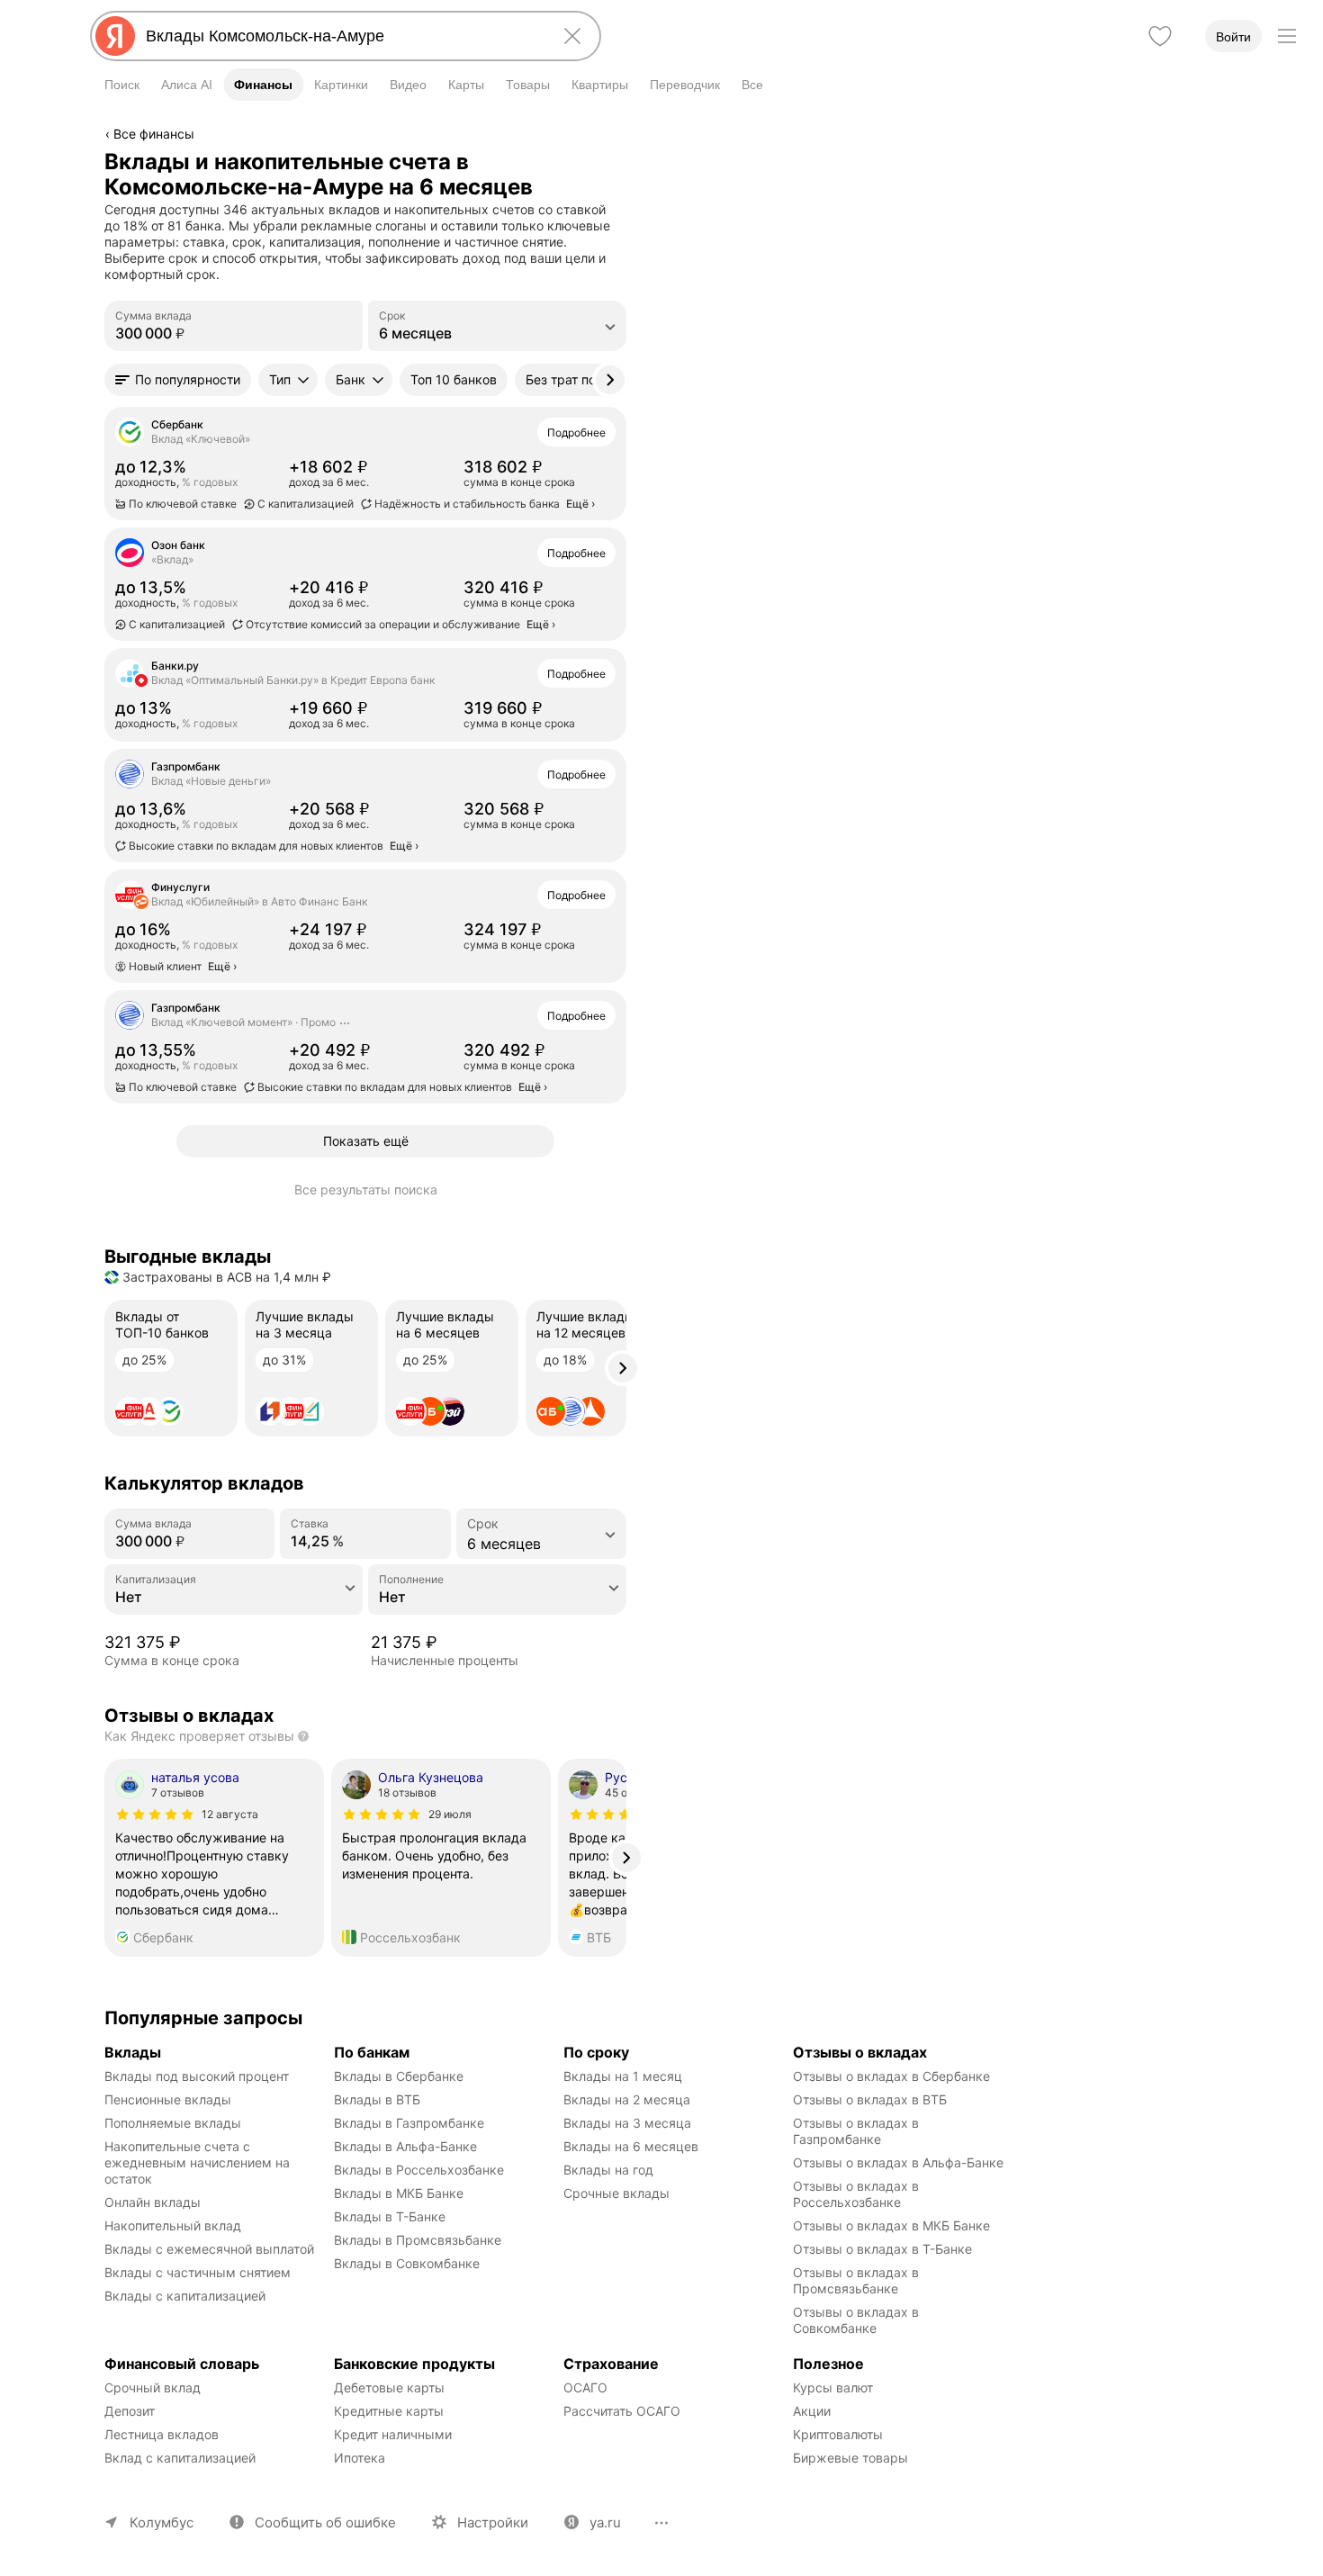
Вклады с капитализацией (185, 2296)
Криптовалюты (838, 2434)
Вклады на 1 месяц (623, 2076)
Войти (1233, 37)
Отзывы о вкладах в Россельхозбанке (858, 2194)
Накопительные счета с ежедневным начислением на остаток (199, 2162)
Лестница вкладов (162, 2434)
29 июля (450, 1814)
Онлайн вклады (153, 2202)
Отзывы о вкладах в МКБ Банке (891, 2225)
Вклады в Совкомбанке (407, 2263)
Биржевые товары (850, 2458)
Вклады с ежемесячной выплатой (209, 2249)
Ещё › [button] (580, 504)
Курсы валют (833, 2387)
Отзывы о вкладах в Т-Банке (882, 2249)
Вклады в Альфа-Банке (405, 2146)
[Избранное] (1160, 36)
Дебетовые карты (389, 2387)
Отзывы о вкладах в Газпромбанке (858, 2131)
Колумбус (162, 2522)
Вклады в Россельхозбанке (419, 2170)
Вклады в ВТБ (377, 2099)
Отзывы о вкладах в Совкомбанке (858, 2320)
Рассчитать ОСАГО (622, 2411)
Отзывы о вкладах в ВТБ (870, 2099)
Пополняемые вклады (173, 2123)
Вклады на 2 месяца (627, 2099)
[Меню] (1287, 36)
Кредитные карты (389, 2411)
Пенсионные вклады (168, 2099)
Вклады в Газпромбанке (409, 2123)
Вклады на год (608, 2170)
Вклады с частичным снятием (198, 2272)
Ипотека (360, 2458)
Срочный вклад (153, 2387)
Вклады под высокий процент (197, 2076)
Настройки (493, 2522)
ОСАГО (585, 2387)
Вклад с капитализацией (180, 2458)
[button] (178, 380)
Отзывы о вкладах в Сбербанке (891, 2076)
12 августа (230, 1814)
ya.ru (605, 2522)
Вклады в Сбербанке (399, 2076)
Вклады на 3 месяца (627, 2123)
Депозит (130, 2411)
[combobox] (342, 36)
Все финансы (154, 134)
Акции (812, 2411)
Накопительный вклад (173, 2225)
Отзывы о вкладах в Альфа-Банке (898, 2162)
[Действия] (624, 161)
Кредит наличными (393, 2434)
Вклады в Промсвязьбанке (418, 2240)
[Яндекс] (115, 36)
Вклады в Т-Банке (390, 2216)
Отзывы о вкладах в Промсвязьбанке (858, 2280)
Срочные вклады (616, 2193)
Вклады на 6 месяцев (631, 2146)
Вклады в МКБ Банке (399, 2193)
